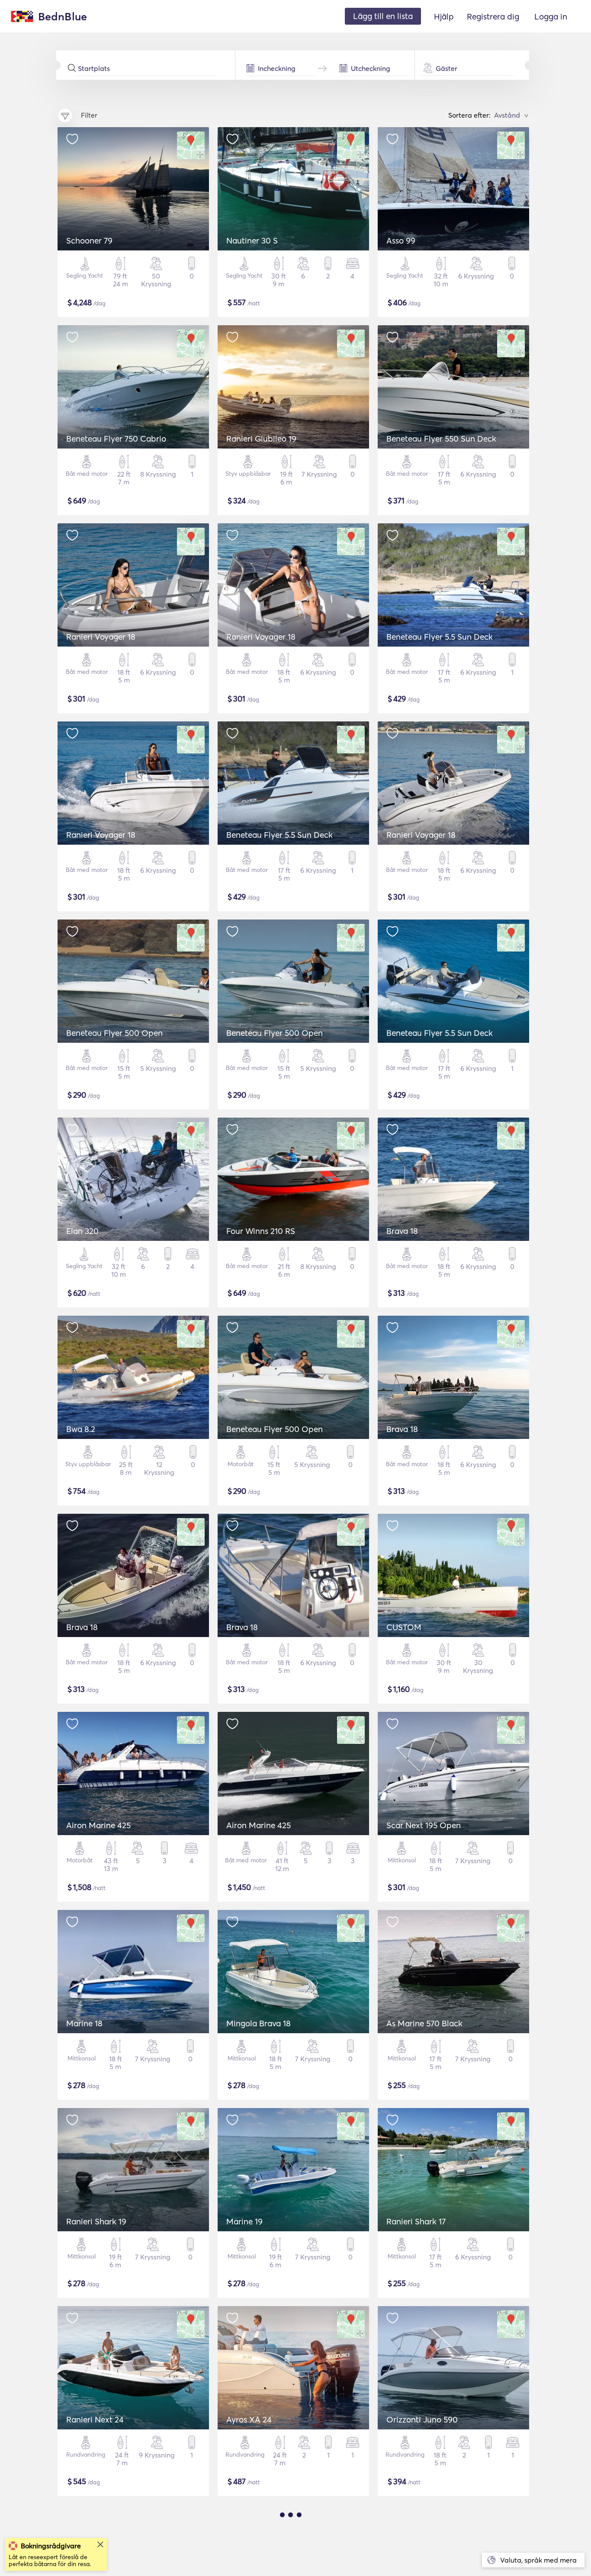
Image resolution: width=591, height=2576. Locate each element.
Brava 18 (402, 1231)
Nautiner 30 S (252, 240)
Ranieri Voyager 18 (101, 637)
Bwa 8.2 (81, 1429)
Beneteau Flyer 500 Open (114, 1033)
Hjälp (444, 16)
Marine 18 (84, 2023)
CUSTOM (404, 1627)
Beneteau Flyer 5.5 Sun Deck (440, 637)
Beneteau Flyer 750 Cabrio (116, 439)
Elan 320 (82, 1231)
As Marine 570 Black (424, 2023)
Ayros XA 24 (249, 2419)
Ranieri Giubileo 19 (261, 439)
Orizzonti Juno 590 (422, 2419)
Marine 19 (244, 2221)
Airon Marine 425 (98, 1825)
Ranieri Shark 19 (96, 2221)
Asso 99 (401, 240)
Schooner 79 (89, 240)
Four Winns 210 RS (261, 1231)
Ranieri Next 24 (95, 2419)
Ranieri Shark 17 (416, 2221)
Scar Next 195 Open (424, 1825)
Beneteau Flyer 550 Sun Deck (441, 439)
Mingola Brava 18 (259, 2023)
